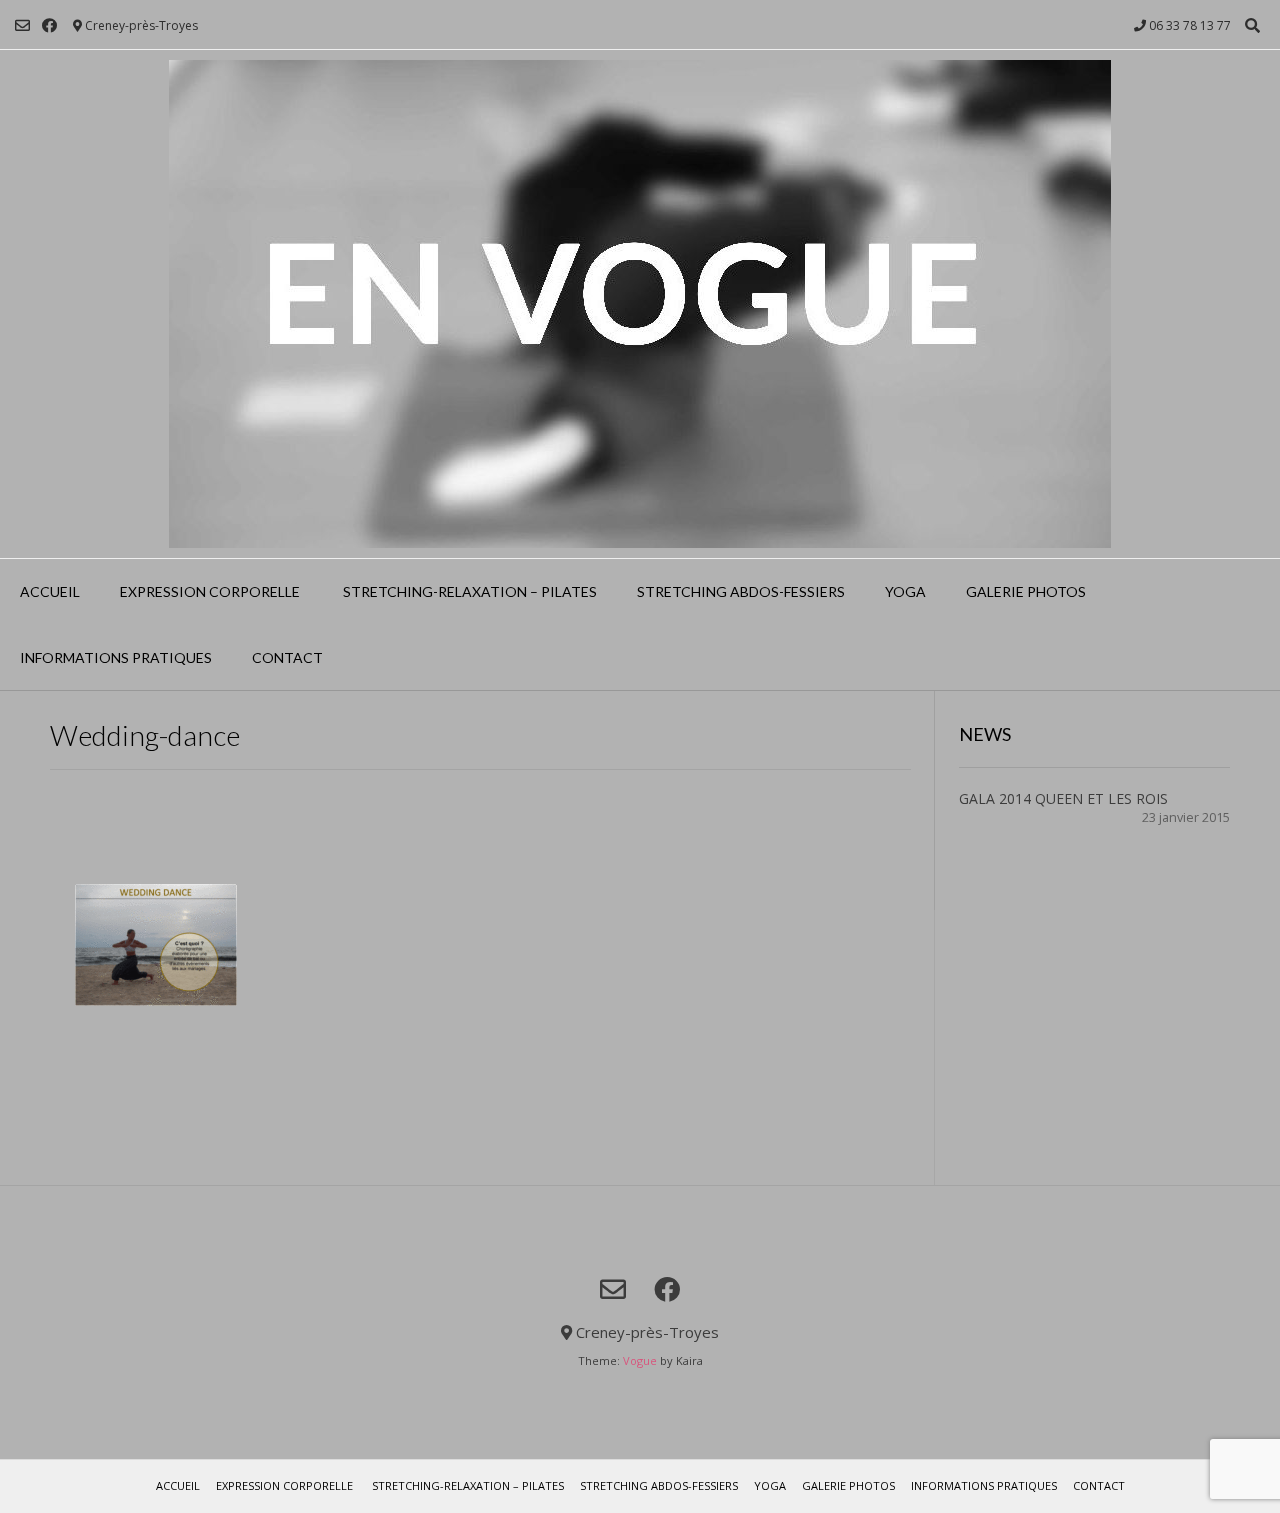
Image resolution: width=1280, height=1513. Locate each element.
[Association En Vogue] (640, 304)
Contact (287, 657)
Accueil (50, 591)
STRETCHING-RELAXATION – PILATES (468, 591)
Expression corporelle (210, 591)
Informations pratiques (116, 657)
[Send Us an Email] (22, 25)
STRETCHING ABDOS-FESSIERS (741, 591)
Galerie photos (1026, 591)
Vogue (640, 1360)
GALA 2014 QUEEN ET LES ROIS (1063, 798)
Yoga (905, 591)
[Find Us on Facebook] (49, 25)
